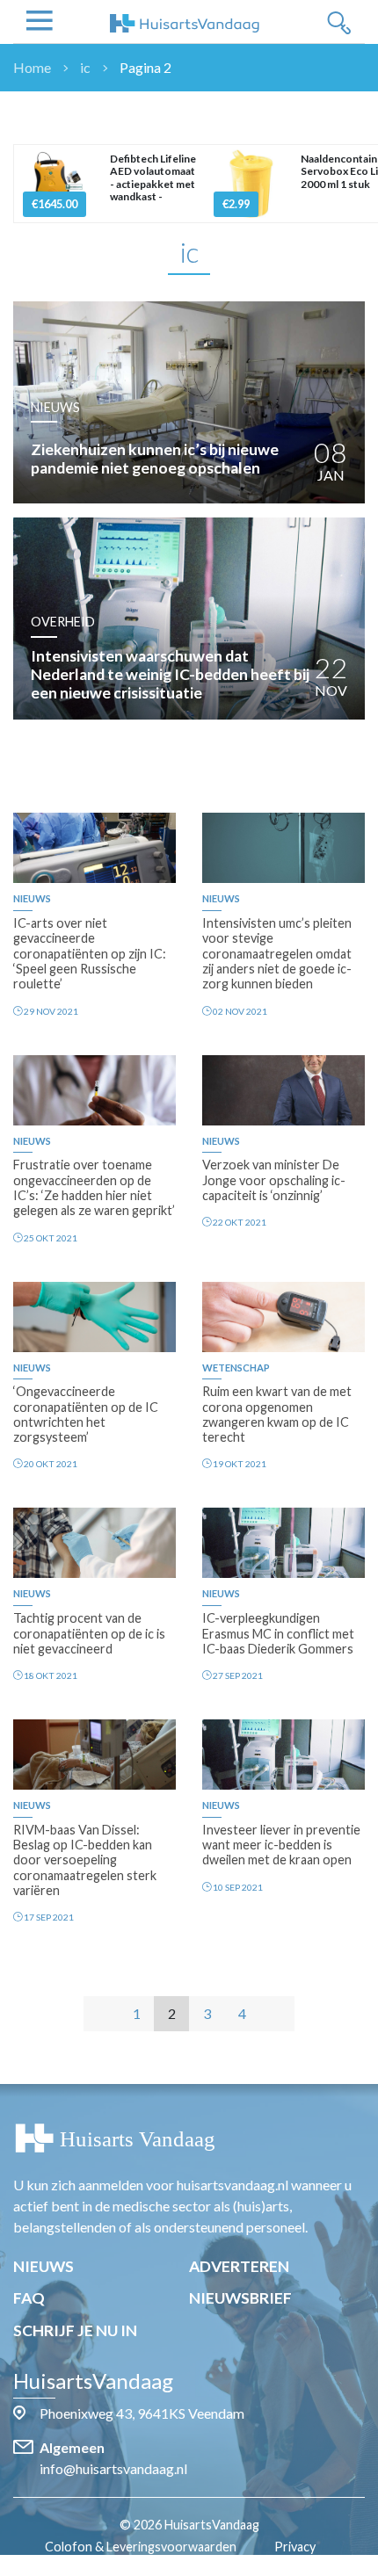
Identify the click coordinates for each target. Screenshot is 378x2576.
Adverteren (239, 2266)
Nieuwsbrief (240, 2298)
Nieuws (44, 2266)
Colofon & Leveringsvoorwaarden (141, 2547)
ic (85, 67)
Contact (198, 2566)
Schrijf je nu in (75, 2330)
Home (32, 67)
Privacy (295, 2547)
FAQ (29, 2298)
